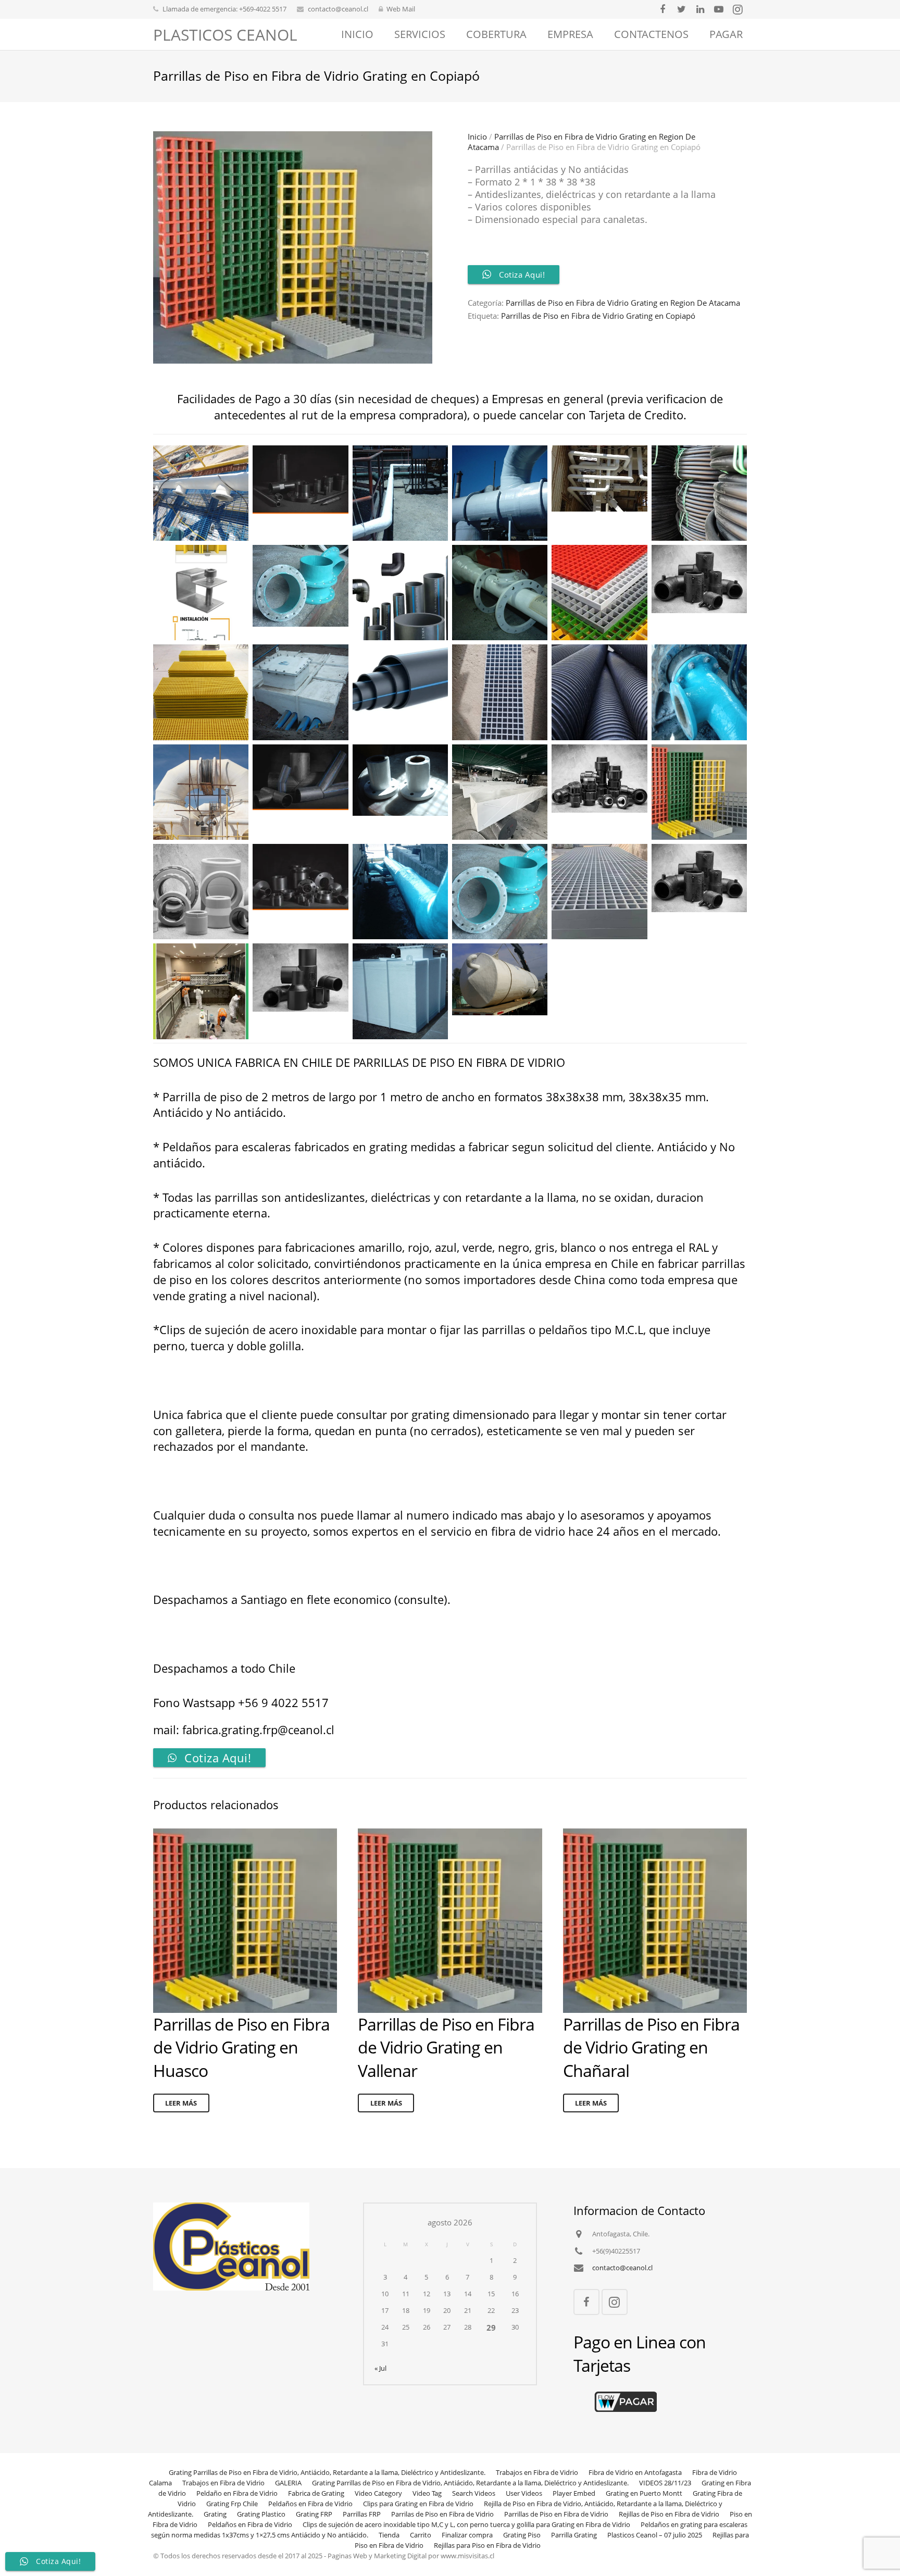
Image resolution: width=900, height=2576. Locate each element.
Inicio (477, 136)
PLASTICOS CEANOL (225, 35)
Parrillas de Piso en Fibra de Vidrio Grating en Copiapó (598, 316)
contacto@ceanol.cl (338, 9)
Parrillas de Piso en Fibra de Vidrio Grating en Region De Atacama (623, 303)
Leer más (181, 2103)
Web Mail (401, 9)
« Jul (380, 2368)
